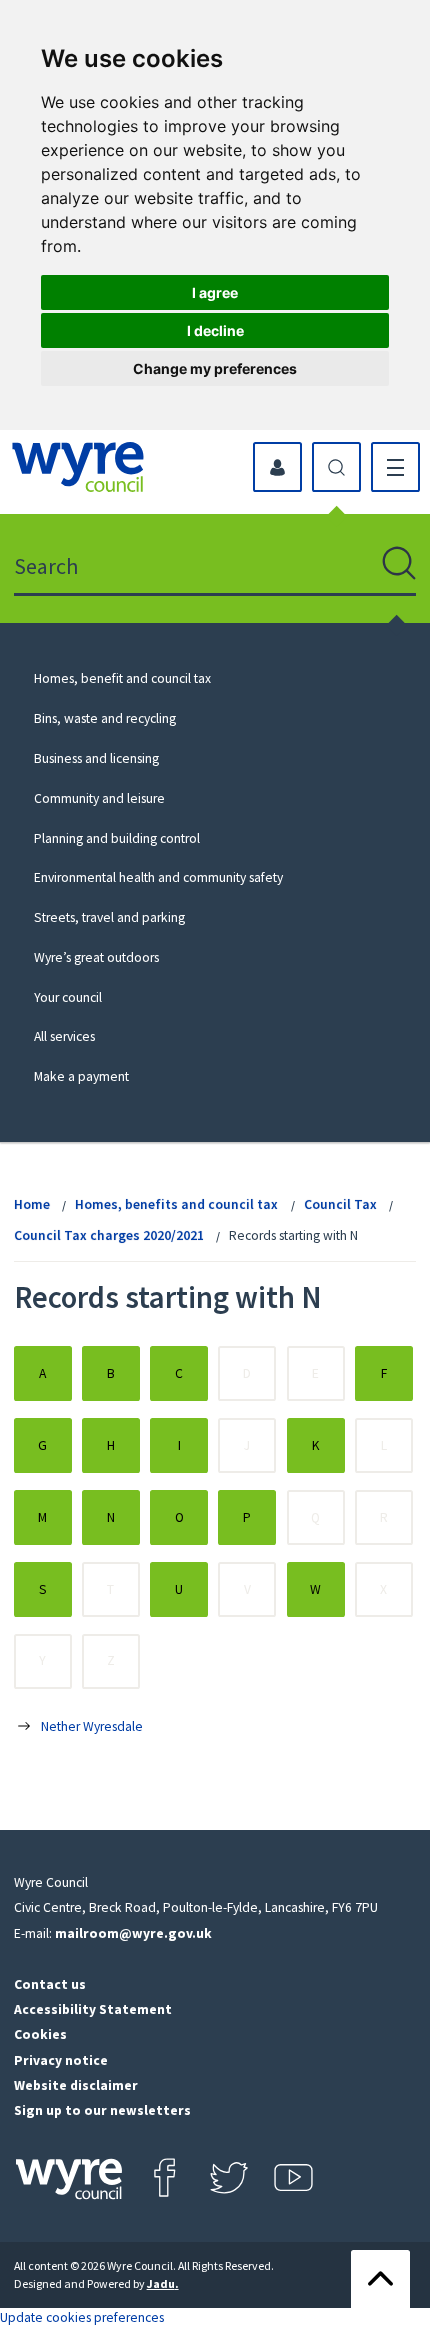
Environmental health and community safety (158, 877)
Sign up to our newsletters (102, 2110)
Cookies (40, 2034)
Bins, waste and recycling (105, 718)
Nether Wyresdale (92, 1726)
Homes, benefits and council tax (176, 1204)
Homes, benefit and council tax (122, 678)
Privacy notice (61, 2060)
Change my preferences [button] (215, 368)
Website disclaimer (76, 2085)
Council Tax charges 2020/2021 (109, 1235)
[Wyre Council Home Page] (78, 467)
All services (64, 1036)
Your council (68, 997)
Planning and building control (117, 838)
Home (32, 1204)
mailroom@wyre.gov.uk (133, 1933)
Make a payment (81, 1076)
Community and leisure (99, 798)
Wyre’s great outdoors (96, 957)
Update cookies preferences (82, 2317)
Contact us (50, 1984)
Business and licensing (96, 758)
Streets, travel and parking (109, 917)
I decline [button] (215, 330)
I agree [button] (215, 292)
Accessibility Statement (93, 2009)
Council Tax (340, 1204)
